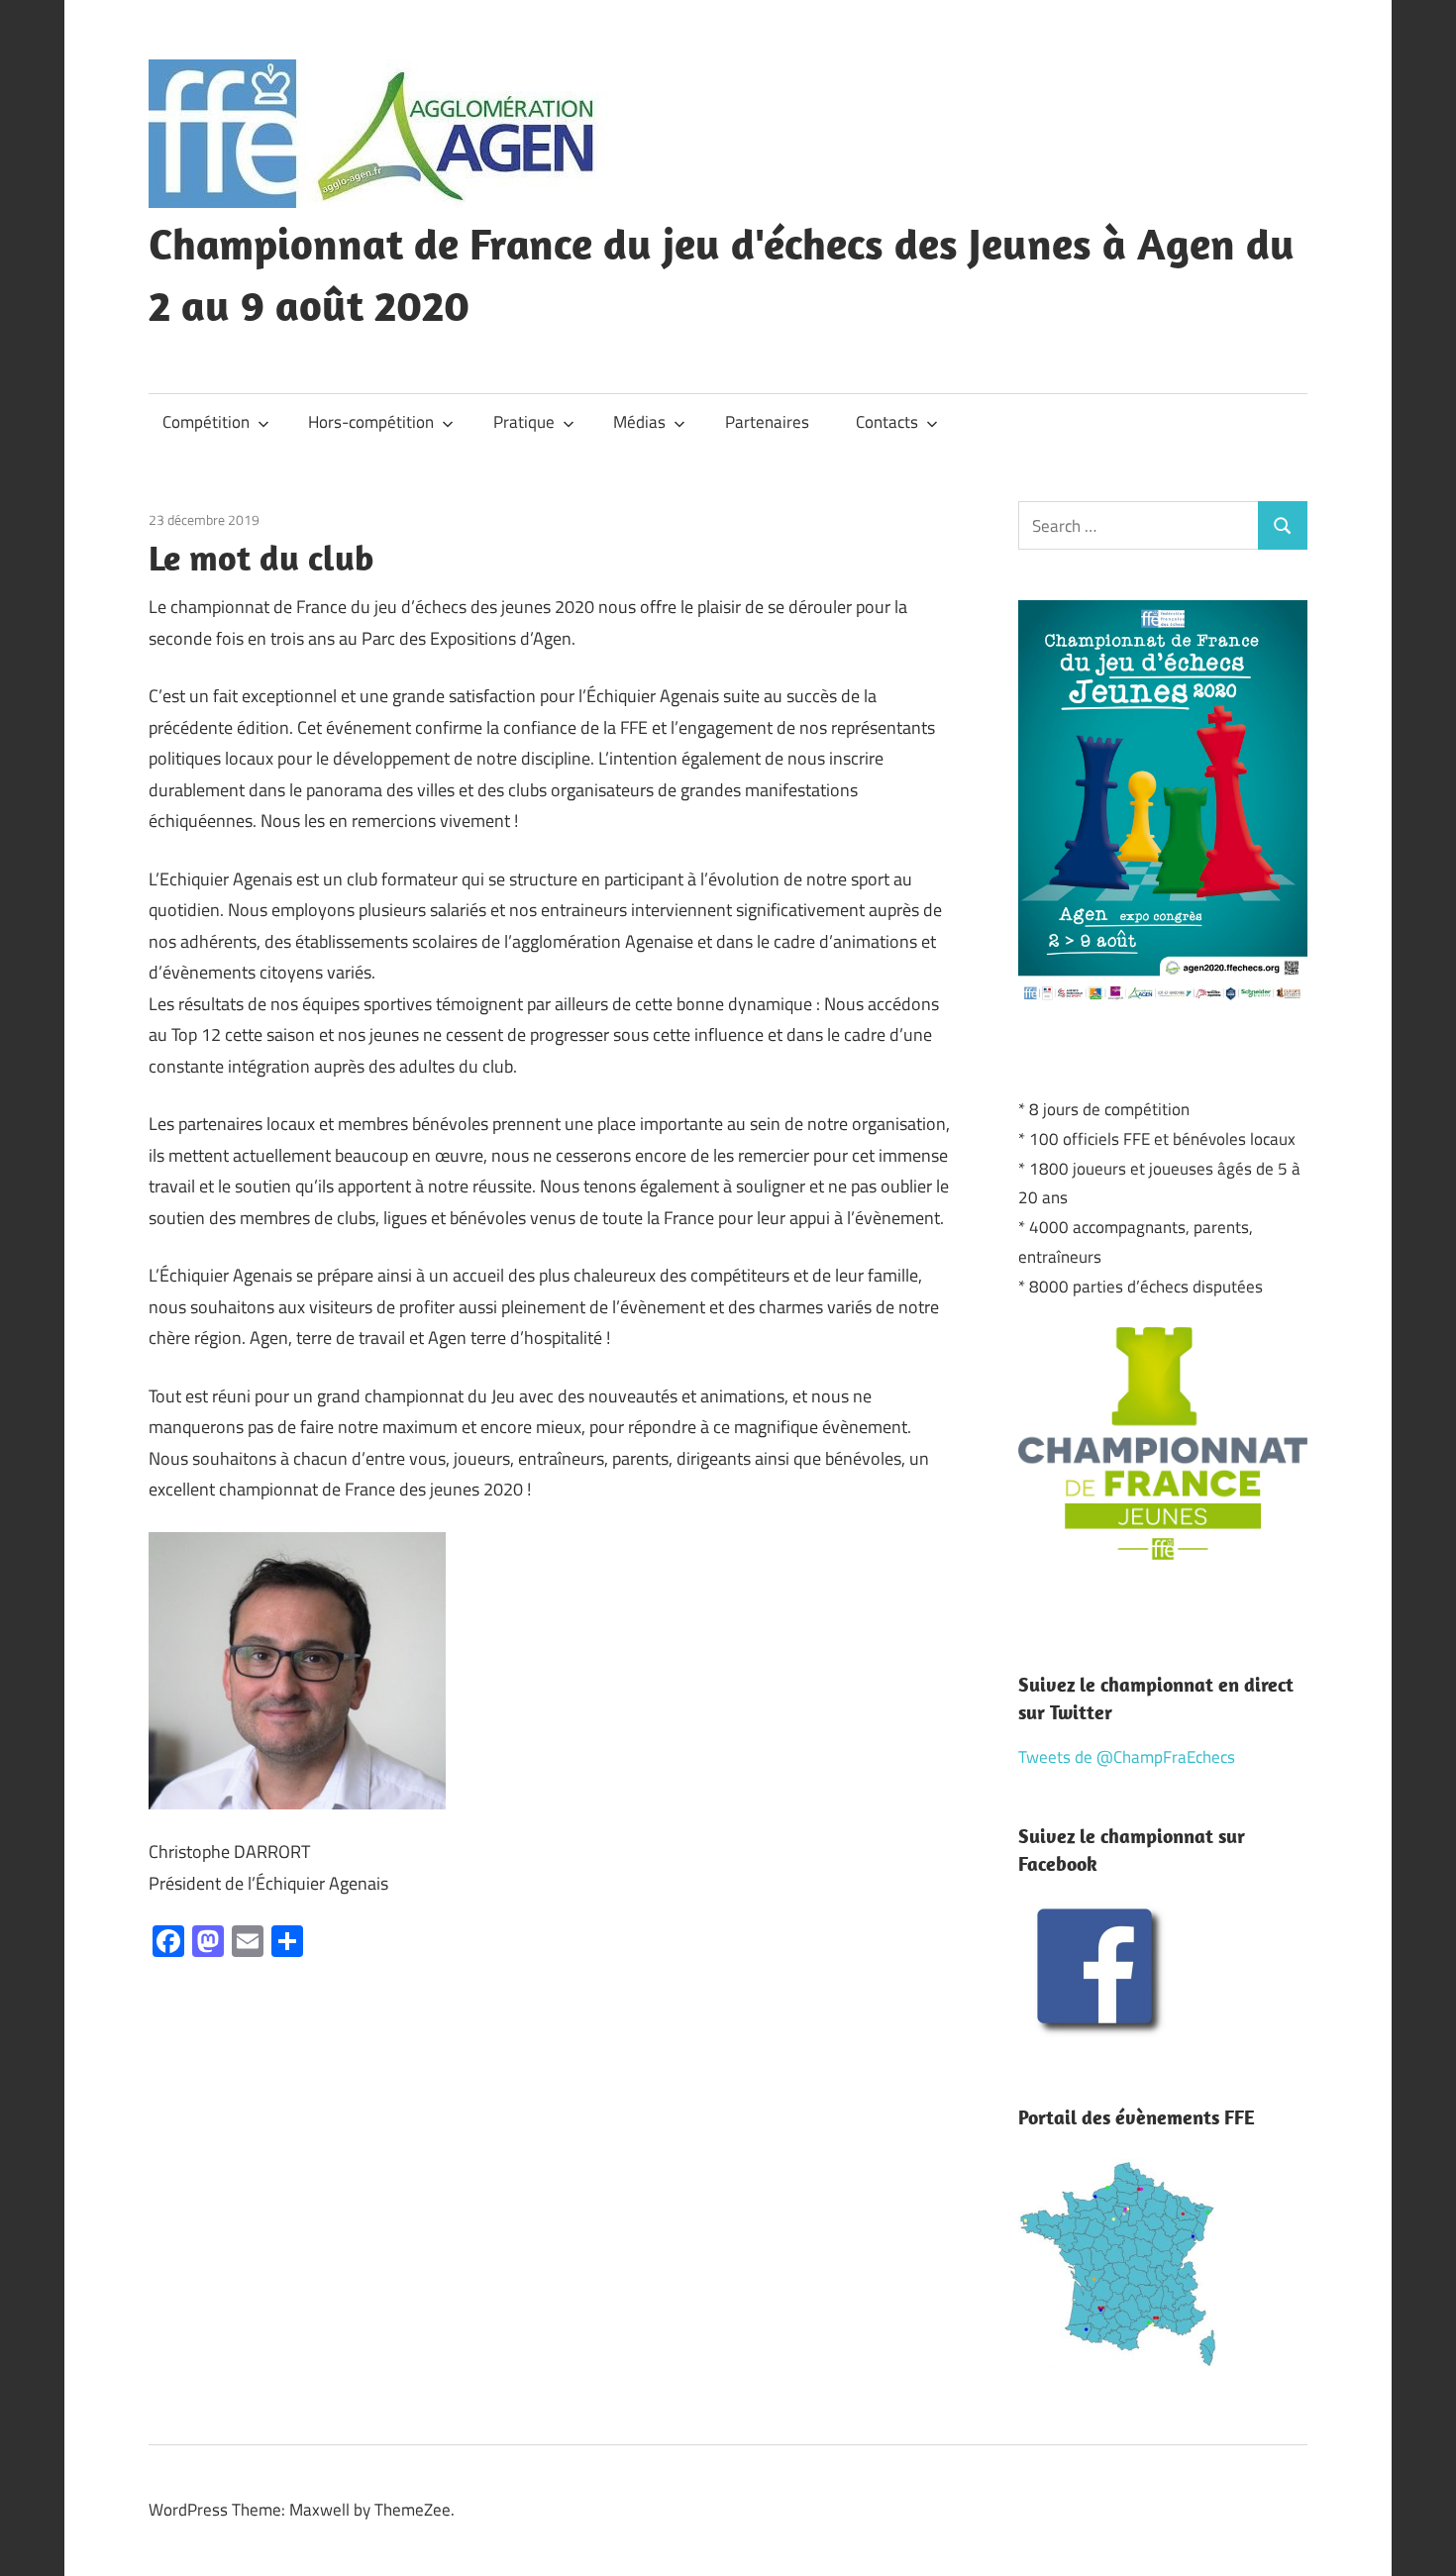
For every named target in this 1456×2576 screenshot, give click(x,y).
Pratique (524, 422)
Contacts (887, 422)
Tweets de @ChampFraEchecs (1127, 1757)
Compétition (206, 422)
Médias (639, 422)
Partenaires (767, 422)
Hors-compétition (371, 422)
